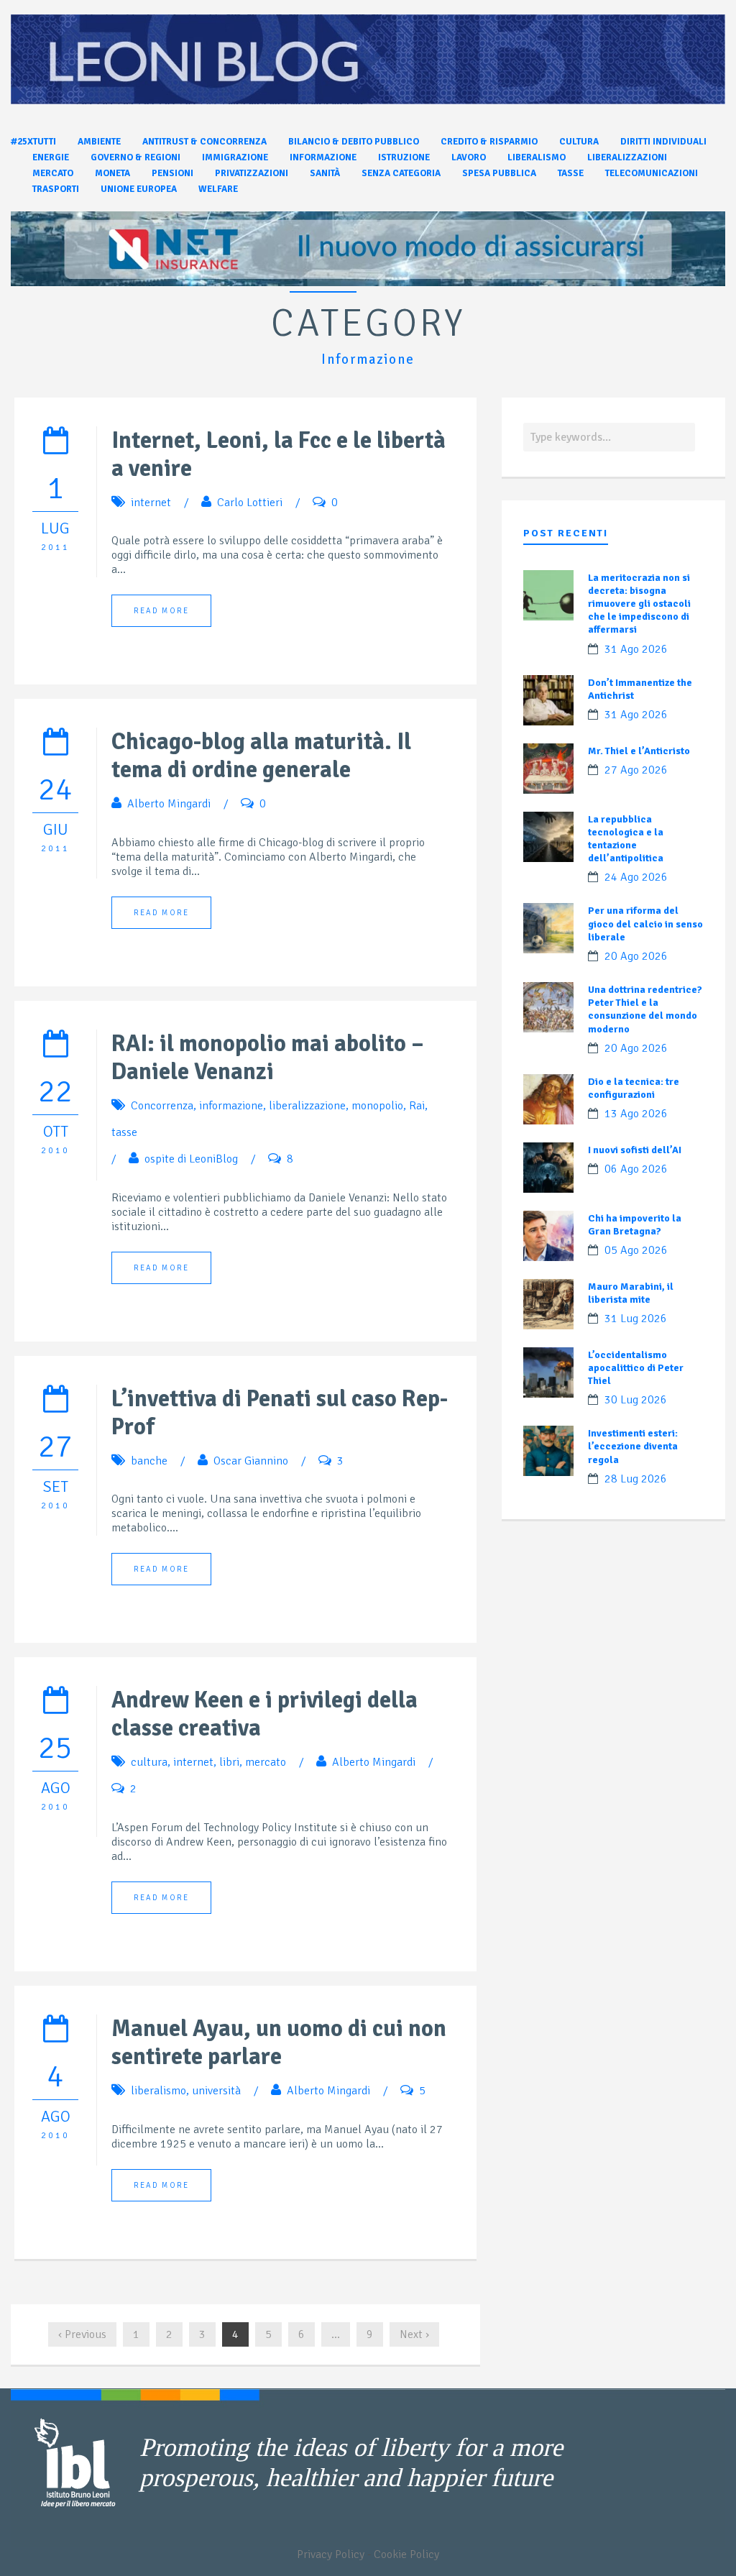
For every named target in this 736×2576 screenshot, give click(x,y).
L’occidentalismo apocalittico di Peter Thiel (636, 1368)
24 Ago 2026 (636, 877)
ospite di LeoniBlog (191, 1159)
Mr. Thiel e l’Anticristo (639, 751)
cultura (149, 1762)
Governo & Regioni (135, 157)
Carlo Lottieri (250, 503)
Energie (51, 157)
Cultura (579, 142)
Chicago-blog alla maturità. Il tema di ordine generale (261, 756)
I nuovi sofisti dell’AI (635, 1150)
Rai (417, 1106)
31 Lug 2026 (636, 1319)
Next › (414, 2334)
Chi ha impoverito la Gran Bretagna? (635, 1225)
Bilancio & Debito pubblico (354, 142)
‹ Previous (82, 2334)
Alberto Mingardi (169, 804)
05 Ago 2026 (636, 1250)
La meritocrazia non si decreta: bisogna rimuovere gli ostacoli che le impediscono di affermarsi (639, 604)
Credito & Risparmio (489, 142)
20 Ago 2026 (636, 956)
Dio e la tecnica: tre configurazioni (634, 1088)
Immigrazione (235, 157)
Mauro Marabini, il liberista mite (631, 1293)
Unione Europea (139, 189)
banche (149, 1461)
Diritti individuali (663, 142)
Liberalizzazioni (627, 157)
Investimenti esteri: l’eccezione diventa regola (633, 1446)
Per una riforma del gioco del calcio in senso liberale (645, 923)
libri (229, 1762)
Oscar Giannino (251, 1461)
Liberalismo (537, 157)
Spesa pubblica (499, 173)
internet (151, 503)
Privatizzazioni (252, 173)
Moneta (112, 173)
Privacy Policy (331, 2554)
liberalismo (158, 2091)
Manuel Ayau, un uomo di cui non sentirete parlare (279, 2043)
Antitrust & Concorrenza (204, 142)
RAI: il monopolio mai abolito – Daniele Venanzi (268, 1058)
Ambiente (99, 142)
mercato (266, 1762)
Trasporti (56, 189)
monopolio (377, 1106)
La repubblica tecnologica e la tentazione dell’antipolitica (626, 839)
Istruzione (404, 157)
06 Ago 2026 (636, 1169)
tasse (124, 1132)
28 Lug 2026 (636, 1479)
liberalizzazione (307, 1106)
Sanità (325, 173)
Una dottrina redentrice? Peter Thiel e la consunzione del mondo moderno (645, 1009)
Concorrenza (162, 1106)
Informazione (323, 157)
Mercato (53, 173)
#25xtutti (33, 142)
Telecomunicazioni (652, 173)
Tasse (571, 173)
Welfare (218, 189)
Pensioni (172, 173)
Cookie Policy (406, 2554)
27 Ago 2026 (636, 770)
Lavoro (469, 157)
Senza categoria (401, 173)
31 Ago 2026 (636, 649)
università (216, 2091)
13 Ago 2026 (636, 1114)
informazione (231, 1106)
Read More (161, 611)
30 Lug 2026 (636, 1400)
